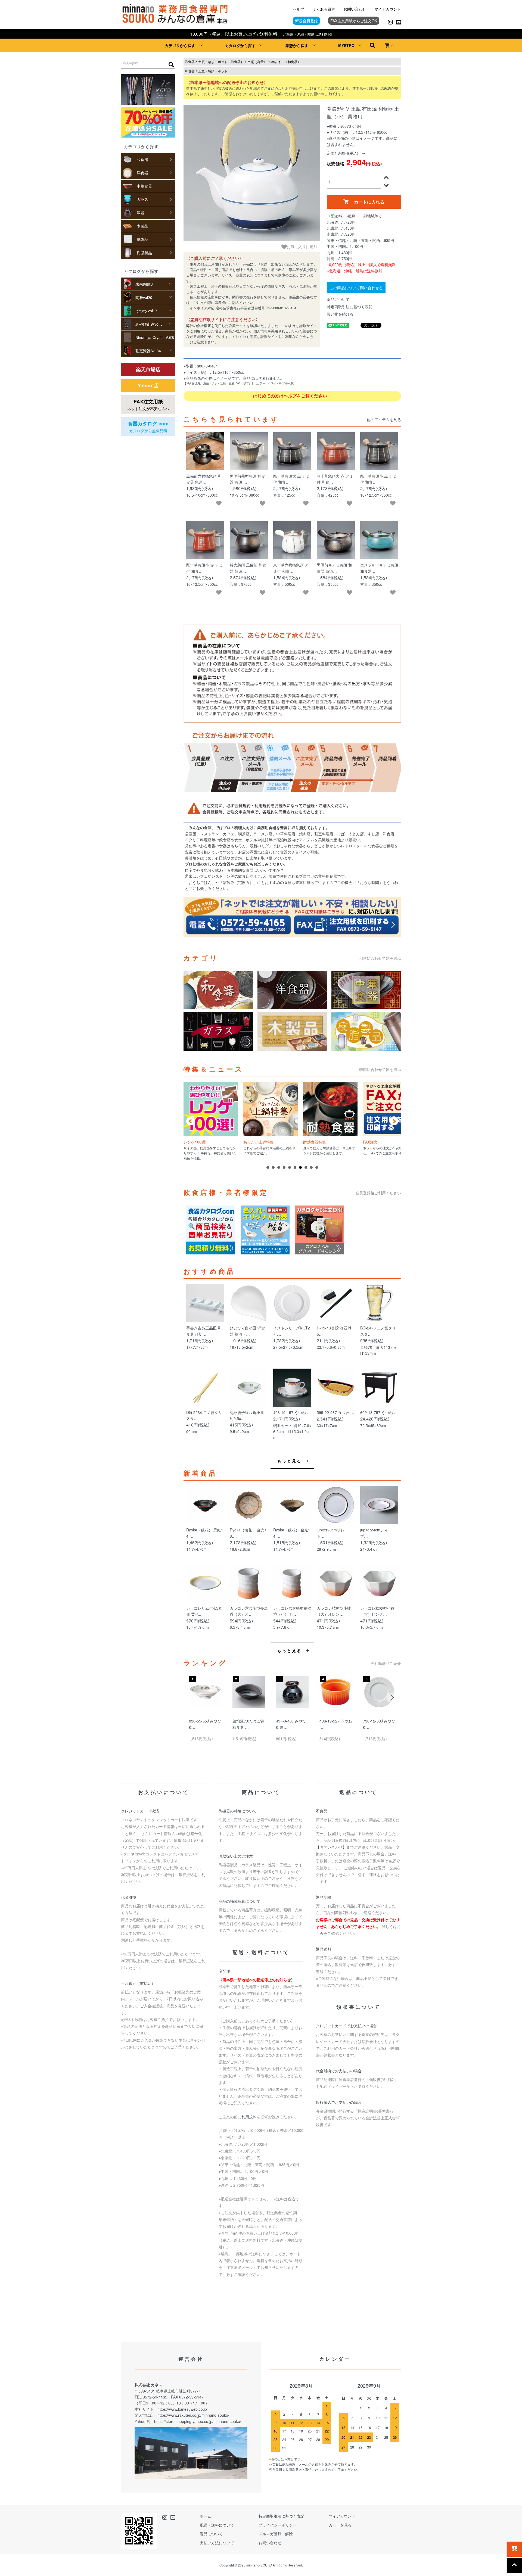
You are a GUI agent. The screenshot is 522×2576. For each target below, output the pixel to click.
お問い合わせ (355, 9)
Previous (193, 1697)
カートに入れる (369, 202)
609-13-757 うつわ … (379, 1412)
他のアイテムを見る (384, 419)
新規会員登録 (306, 21)
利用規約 (249, 2117)
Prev (191, 1121)
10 (317, 1167)
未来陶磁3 (144, 284)
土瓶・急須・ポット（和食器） (221, 62)
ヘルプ (299, 9)
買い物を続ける (340, 314)
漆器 (141, 213)
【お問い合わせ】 (331, 1847)
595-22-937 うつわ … (335, 1412)
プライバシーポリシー (278, 2525)
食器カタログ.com (148, 427)
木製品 (142, 226)
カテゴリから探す (180, 45)
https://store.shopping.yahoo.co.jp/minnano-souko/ (198, 2421)
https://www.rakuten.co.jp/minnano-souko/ (193, 2415)
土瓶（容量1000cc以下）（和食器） (274, 62)
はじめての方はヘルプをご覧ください (291, 396)
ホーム (206, 2516)
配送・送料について (217, 2525)
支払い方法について (217, 2543)
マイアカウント (388, 9)
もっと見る (290, 1461)
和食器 (142, 159)
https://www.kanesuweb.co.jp (182, 2409)
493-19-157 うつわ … (292, 1412)
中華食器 (144, 186)
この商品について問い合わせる (356, 288)
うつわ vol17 (146, 311)
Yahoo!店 (148, 385)
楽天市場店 (148, 369)
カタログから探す (240, 45)
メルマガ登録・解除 (276, 2534)
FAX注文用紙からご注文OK (354, 21)
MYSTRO (346, 45)
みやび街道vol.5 (149, 324)
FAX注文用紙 (148, 405)
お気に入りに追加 (302, 247)
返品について (338, 299)
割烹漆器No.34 (148, 351)
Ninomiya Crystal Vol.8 (155, 337)
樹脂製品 (144, 253)
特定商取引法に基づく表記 (350, 307)
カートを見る (340, 2525)
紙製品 (142, 239)
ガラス (142, 199)
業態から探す (297, 45)
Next (394, 1121)
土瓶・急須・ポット (213, 71)
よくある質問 (324, 9)
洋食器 (142, 173)
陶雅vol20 (144, 297)
